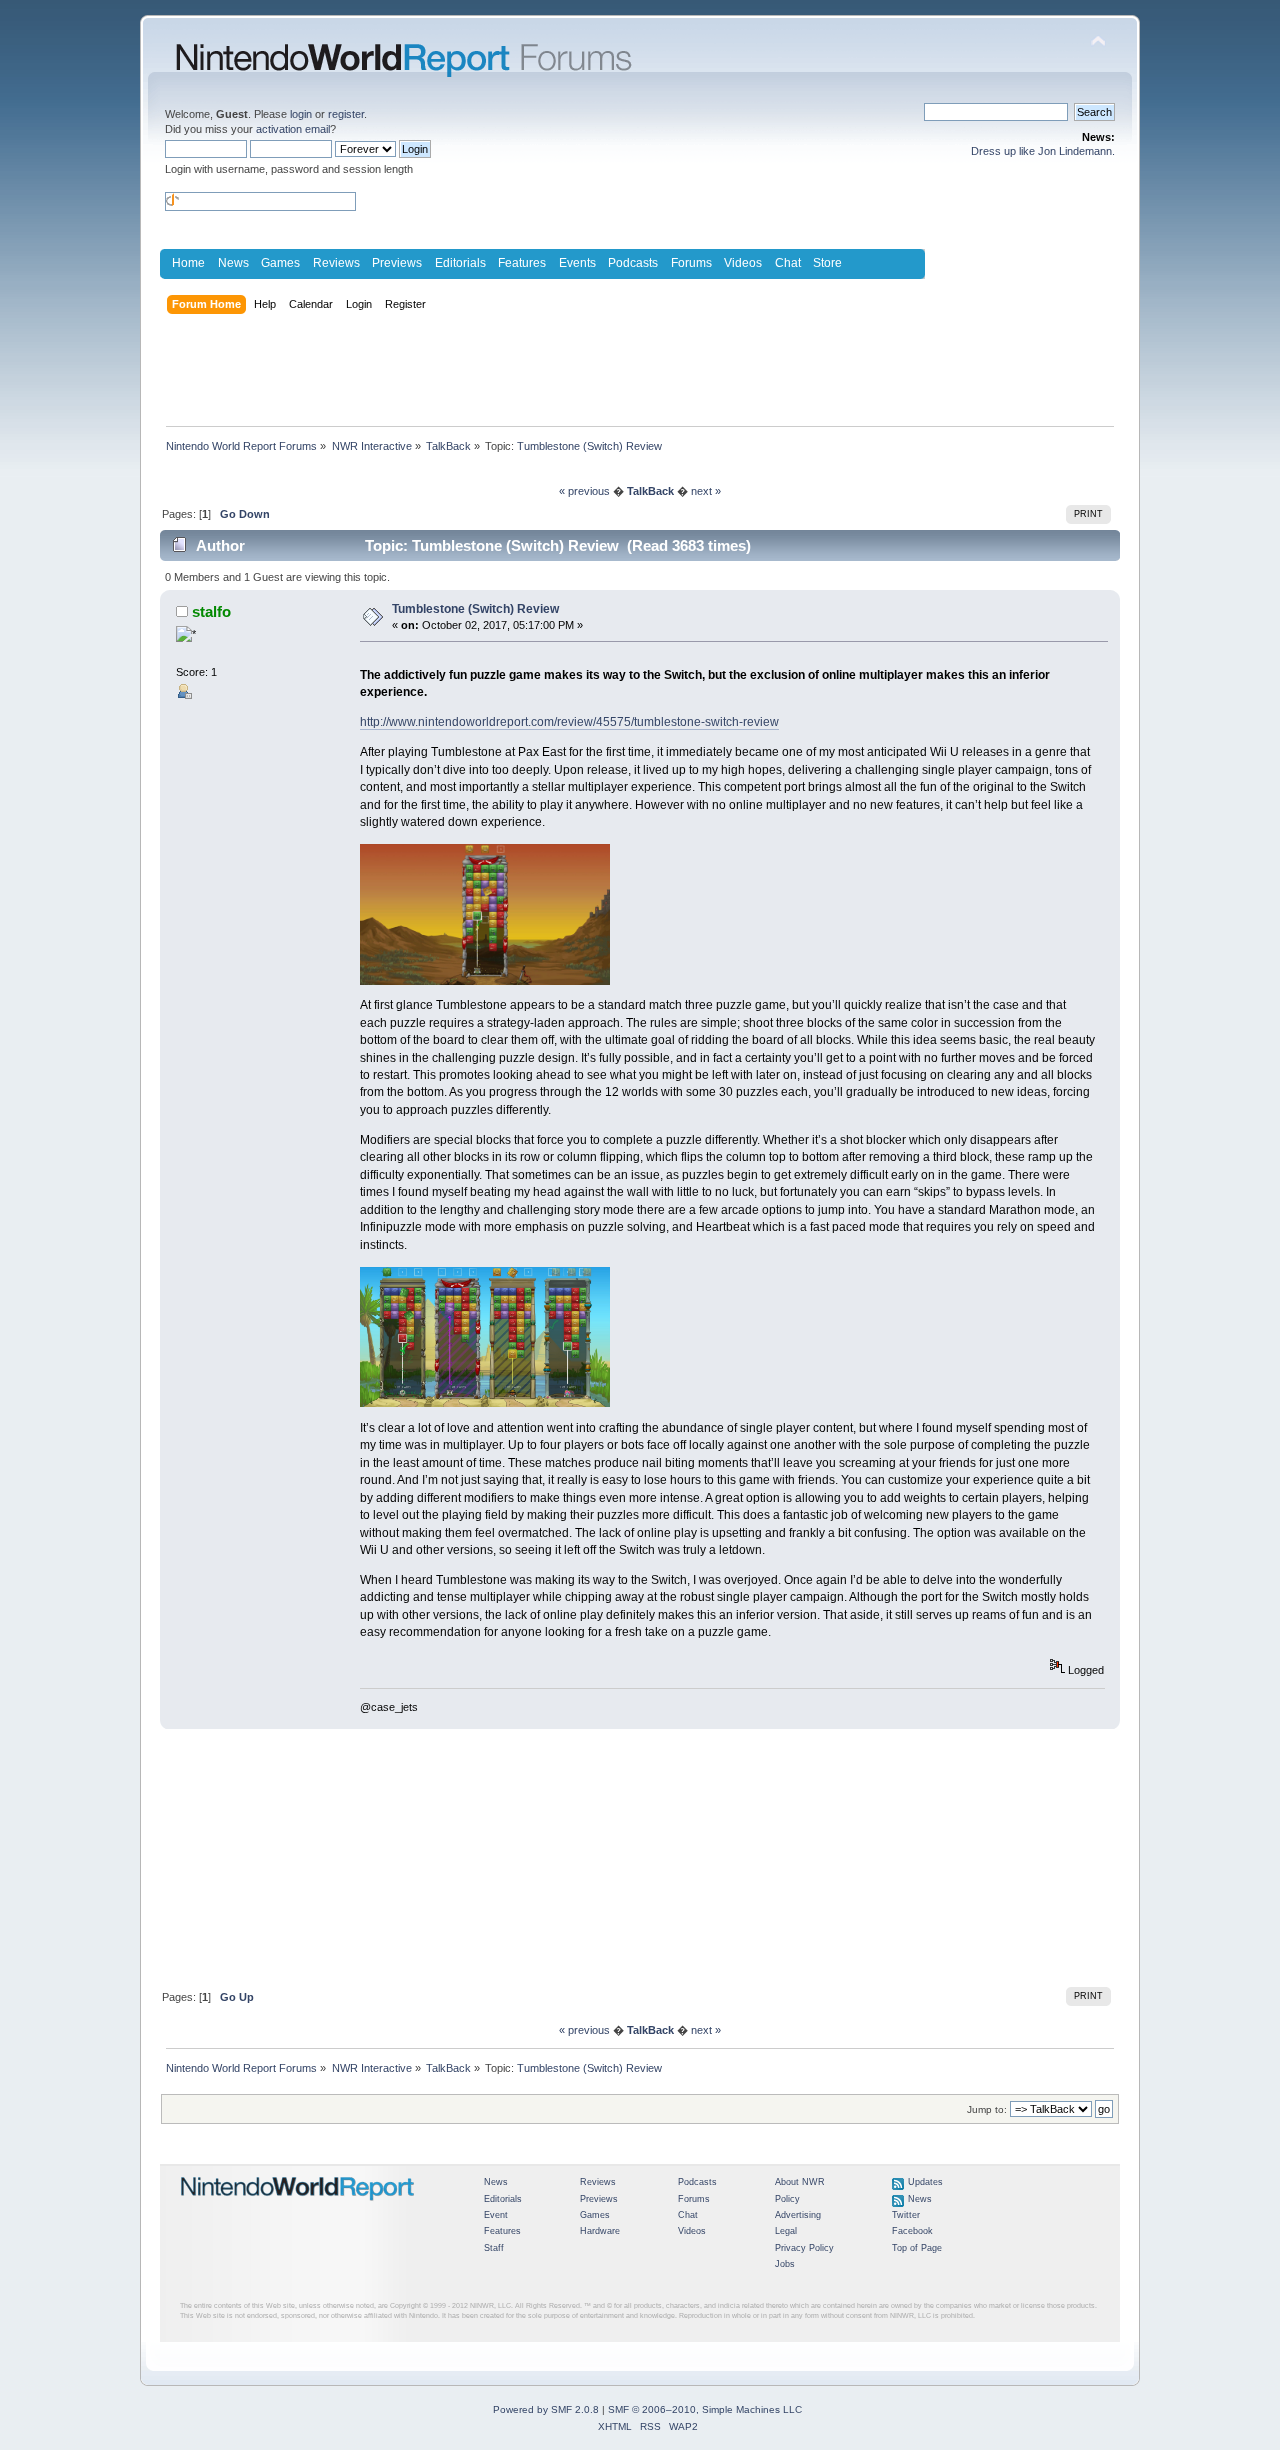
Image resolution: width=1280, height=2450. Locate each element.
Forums (691, 263)
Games (280, 263)
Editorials (460, 263)
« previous (584, 491)
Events (577, 263)
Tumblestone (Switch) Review (475, 609)
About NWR (800, 2182)
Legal (786, 2231)
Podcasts (633, 263)
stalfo (211, 611)
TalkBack (650, 491)
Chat (788, 263)
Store (827, 263)
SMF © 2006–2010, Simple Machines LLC (705, 2409)
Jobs (785, 2264)
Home (188, 263)
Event (496, 2215)
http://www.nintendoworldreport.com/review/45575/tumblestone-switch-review (569, 722)
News (233, 263)
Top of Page (917, 2248)
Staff (494, 2248)
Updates (925, 2182)
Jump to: (987, 2109)
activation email (293, 129)
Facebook (912, 2231)
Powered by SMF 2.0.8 (546, 2409)
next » (706, 491)
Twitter (906, 2215)
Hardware (600, 2231)
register (346, 114)
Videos (743, 263)
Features (522, 263)
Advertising (798, 2215)
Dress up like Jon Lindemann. (1043, 151)
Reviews (336, 263)
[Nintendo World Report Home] (298, 2209)
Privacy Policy (804, 2248)
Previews (397, 263)
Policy (787, 2199)
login (301, 114)
